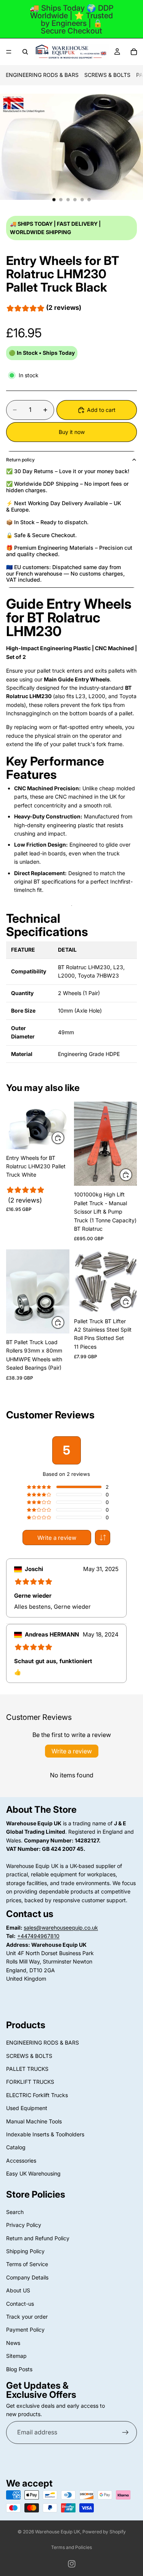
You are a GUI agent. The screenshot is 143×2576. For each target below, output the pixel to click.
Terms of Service (27, 2264)
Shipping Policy (25, 2251)
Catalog (16, 2147)
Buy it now (72, 432)
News (13, 2343)
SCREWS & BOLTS (107, 75)
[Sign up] (125, 2432)
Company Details (27, 2277)
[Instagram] (72, 2564)
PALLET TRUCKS (27, 2069)
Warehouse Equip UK (58, 2532)
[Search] (25, 52)
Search (15, 2212)
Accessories (21, 2160)
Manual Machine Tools (34, 2121)
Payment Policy (25, 2330)
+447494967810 (38, 1936)
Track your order (27, 2317)
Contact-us (20, 2304)
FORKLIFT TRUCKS (30, 2082)
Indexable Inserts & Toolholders (45, 2134)
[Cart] (134, 52)
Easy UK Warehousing (33, 2173)
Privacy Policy (24, 2225)
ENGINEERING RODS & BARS (42, 75)
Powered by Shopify (104, 2532)
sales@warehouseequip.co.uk (61, 1928)
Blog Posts (19, 2369)
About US (18, 2290)
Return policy (20, 460)
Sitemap (16, 2356)
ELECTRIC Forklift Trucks (37, 2095)
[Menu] (9, 52)
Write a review (57, 1538)
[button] (103, 1538)
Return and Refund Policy (38, 2238)
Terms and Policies (71, 2547)
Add (64, 1138)
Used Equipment (27, 2108)
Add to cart (101, 410)
